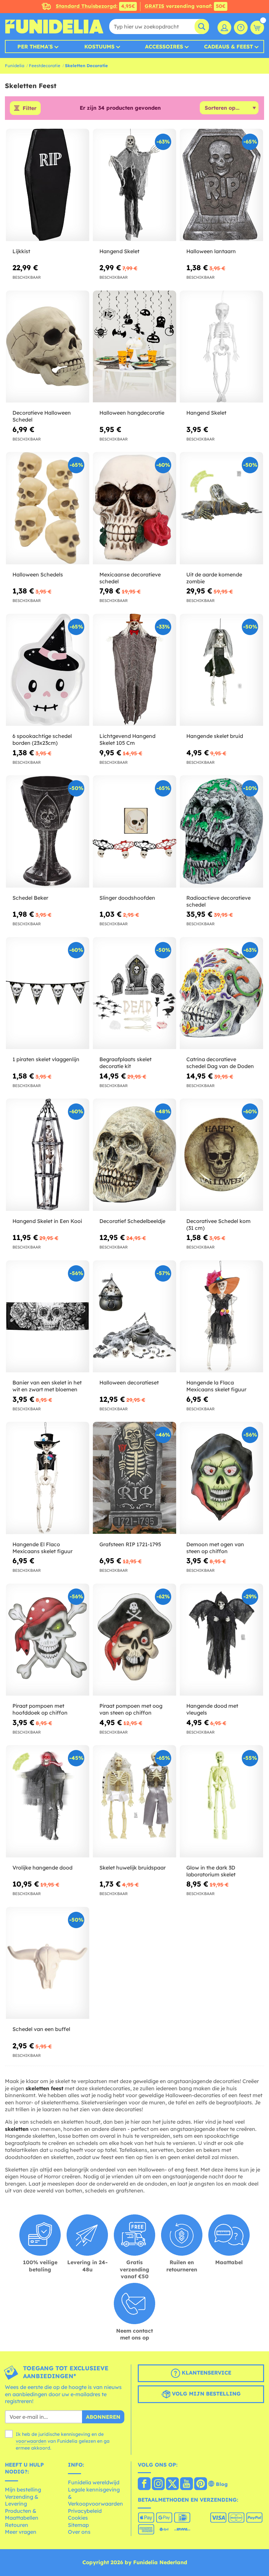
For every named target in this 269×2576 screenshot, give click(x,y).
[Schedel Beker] (48, 832)
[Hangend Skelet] (134, 185)
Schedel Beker (30, 898)
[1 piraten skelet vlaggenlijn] (48, 993)
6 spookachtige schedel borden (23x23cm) (42, 739)
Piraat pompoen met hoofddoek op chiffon (40, 1709)
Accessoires (164, 47)
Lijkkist (21, 251)
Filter (30, 108)
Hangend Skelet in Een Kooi (47, 1221)
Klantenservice (206, 2373)
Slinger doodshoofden (127, 898)
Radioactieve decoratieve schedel (218, 901)
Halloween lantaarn (211, 251)
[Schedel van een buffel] (48, 1963)
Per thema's (35, 47)
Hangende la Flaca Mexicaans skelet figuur (216, 1386)
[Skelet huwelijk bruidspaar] (134, 1801)
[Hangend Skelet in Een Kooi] (48, 1155)
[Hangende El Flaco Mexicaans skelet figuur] (48, 1478)
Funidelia (15, 66)
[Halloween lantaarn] (221, 185)
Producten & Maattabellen (22, 2514)
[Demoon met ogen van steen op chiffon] (221, 1478)
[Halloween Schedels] (48, 508)
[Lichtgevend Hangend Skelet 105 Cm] (134, 670)
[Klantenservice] (241, 28)
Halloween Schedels (38, 574)
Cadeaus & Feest (228, 47)
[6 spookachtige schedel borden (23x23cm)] (48, 670)
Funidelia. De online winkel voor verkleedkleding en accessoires (54, 27)
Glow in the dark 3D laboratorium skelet (211, 1871)
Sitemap (78, 2525)
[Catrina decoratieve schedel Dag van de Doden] (221, 993)
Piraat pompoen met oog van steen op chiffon (131, 1709)
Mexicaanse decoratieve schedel (130, 578)
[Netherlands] (144, 2484)
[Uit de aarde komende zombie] (221, 508)
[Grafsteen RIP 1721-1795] (134, 1478)
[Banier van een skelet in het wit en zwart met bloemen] (48, 1317)
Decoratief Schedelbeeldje (132, 1221)
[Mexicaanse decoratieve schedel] (134, 508)
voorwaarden (31, 2441)
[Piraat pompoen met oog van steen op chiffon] (134, 1640)
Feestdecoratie (45, 66)
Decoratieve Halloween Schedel (42, 416)
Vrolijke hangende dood (42, 1868)
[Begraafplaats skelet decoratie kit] (134, 993)
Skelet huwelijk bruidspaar (133, 1868)
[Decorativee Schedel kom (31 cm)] (221, 1155)
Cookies (78, 2518)
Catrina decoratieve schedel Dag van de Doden (220, 1063)
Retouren (17, 2525)
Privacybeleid (85, 2511)
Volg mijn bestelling (206, 2394)
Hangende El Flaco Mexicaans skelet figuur (42, 1548)
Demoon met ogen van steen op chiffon (215, 1548)
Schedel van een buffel (41, 2029)
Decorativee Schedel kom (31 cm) (218, 1224)
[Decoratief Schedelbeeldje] (134, 1155)
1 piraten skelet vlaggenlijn (46, 1059)
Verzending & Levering (22, 2500)
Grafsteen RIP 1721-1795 (130, 1544)
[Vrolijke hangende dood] (48, 1801)
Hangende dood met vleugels (212, 1709)
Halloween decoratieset (129, 1382)
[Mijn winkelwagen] (257, 28)
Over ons (79, 2532)
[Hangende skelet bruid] (221, 670)
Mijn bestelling (23, 2490)
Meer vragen (21, 2532)
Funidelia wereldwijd (94, 2482)
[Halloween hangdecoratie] (134, 347)
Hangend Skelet (119, 251)
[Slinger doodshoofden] (134, 832)
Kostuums (99, 47)
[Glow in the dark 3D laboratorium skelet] (221, 1801)
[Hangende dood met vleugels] (221, 1640)
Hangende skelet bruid (215, 736)
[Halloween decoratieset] (134, 1317)
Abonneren (103, 2417)
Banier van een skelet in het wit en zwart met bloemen (47, 1386)
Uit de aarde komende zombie (214, 578)
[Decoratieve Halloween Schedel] (48, 347)
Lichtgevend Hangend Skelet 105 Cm (127, 739)
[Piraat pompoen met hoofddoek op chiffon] (48, 1640)
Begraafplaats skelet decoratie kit (125, 1063)
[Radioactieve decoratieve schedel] (221, 832)
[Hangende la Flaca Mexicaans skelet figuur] (221, 1317)
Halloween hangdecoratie (132, 413)
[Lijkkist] (48, 185)
